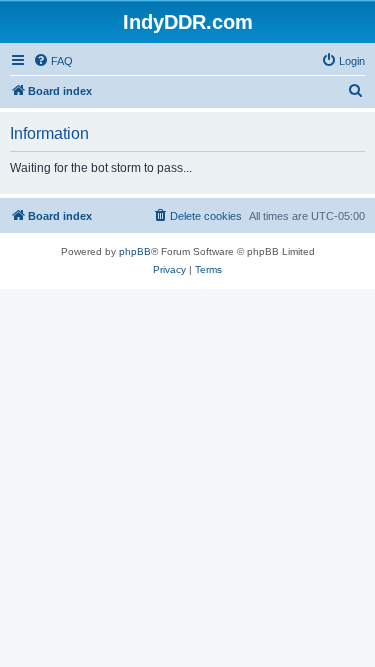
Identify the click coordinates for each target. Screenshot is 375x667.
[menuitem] (53, 61)
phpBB (135, 251)
